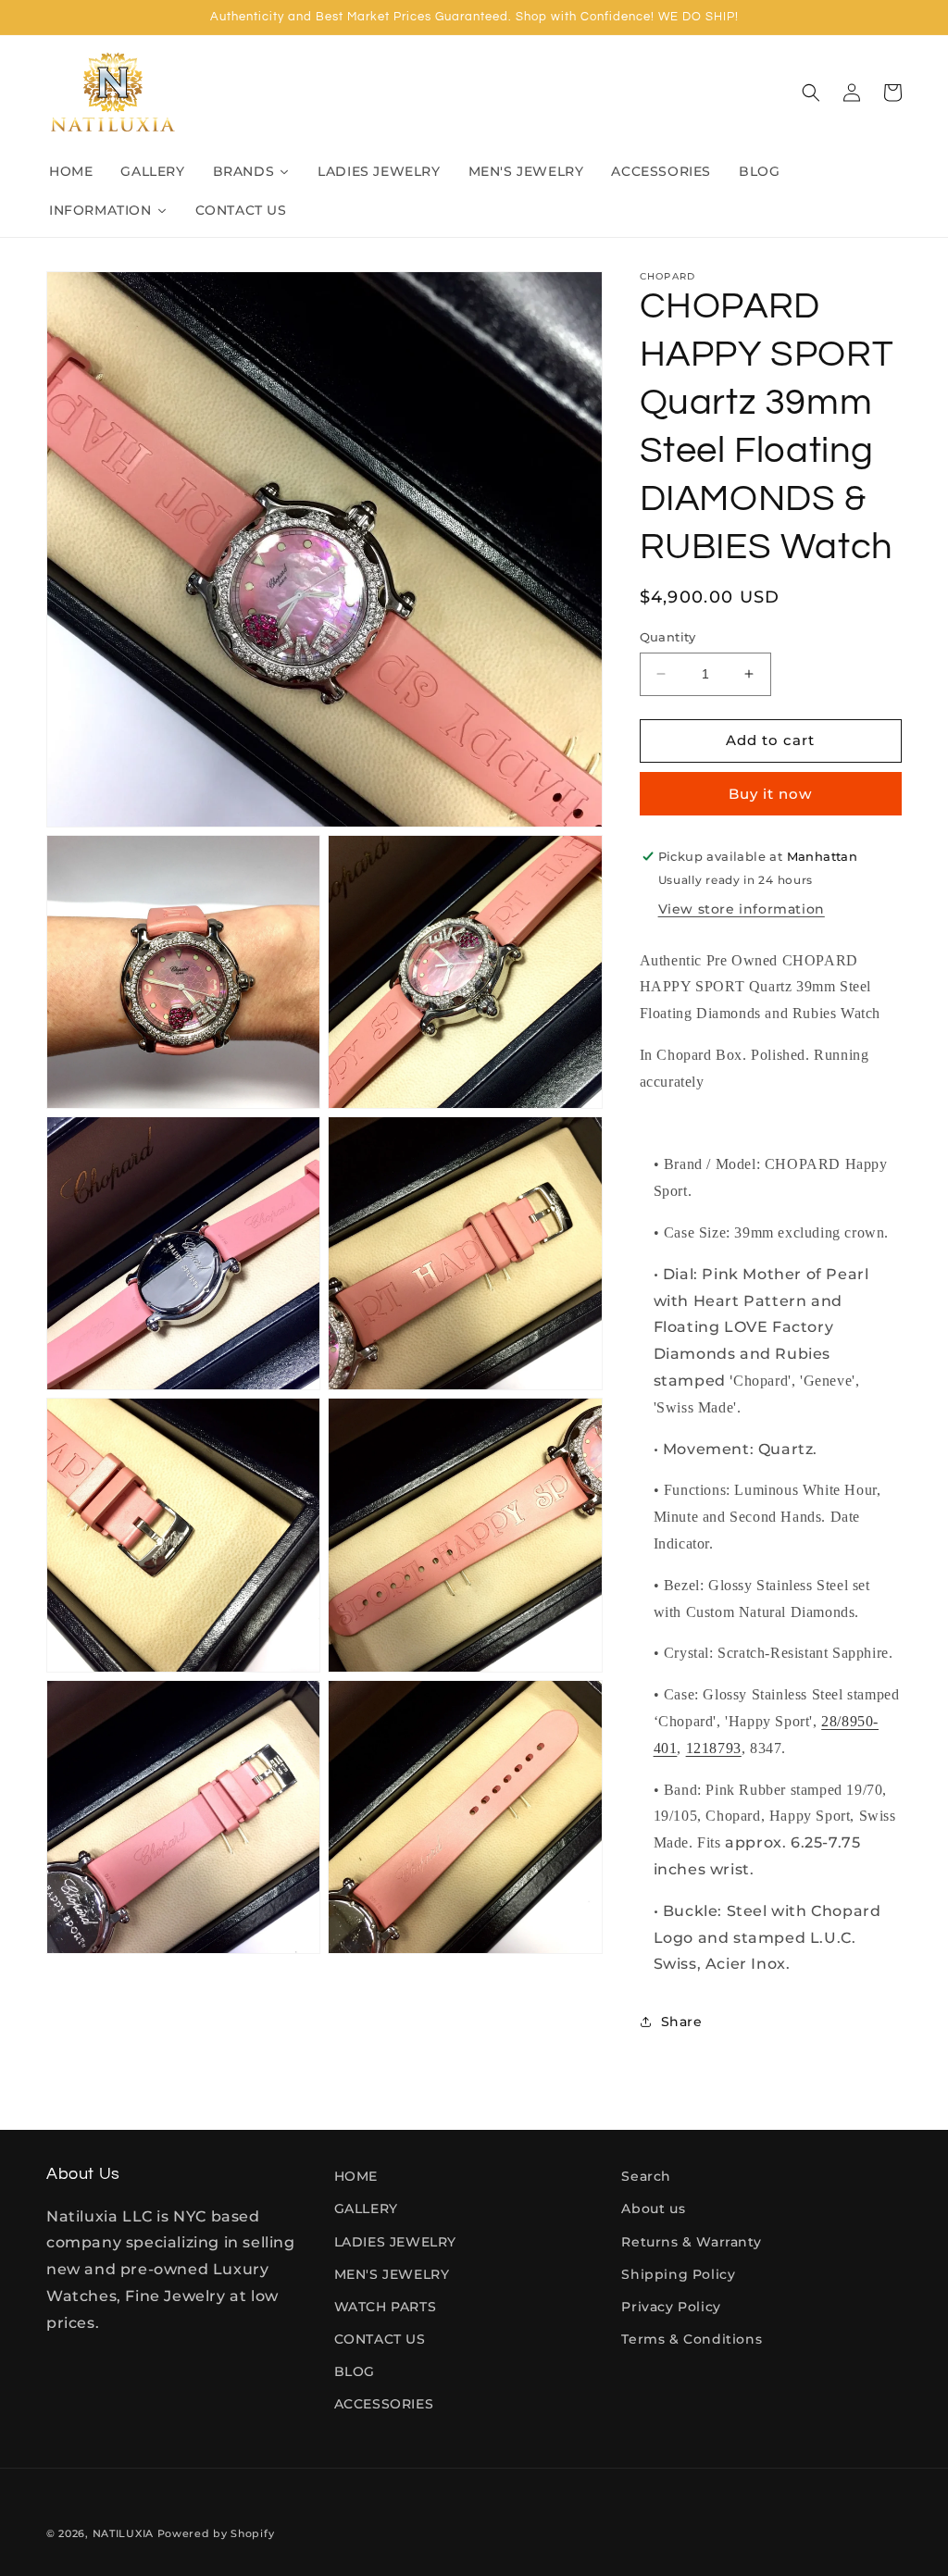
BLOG (355, 2371)
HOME (356, 2176)
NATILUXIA (125, 2533)
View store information (742, 909)
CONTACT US (380, 2339)
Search (646, 2176)
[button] (811, 93)
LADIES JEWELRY (395, 2242)
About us (653, 2209)
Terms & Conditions (692, 2339)
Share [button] (682, 2022)
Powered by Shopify (216, 2533)
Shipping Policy (678, 2274)
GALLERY (366, 2209)
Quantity (668, 637)
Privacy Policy (671, 2307)
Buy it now (770, 794)
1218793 (714, 1748)
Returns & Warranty (691, 2242)
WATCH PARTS (386, 2307)
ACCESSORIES (384, 2404)
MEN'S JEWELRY (392, 2274)
